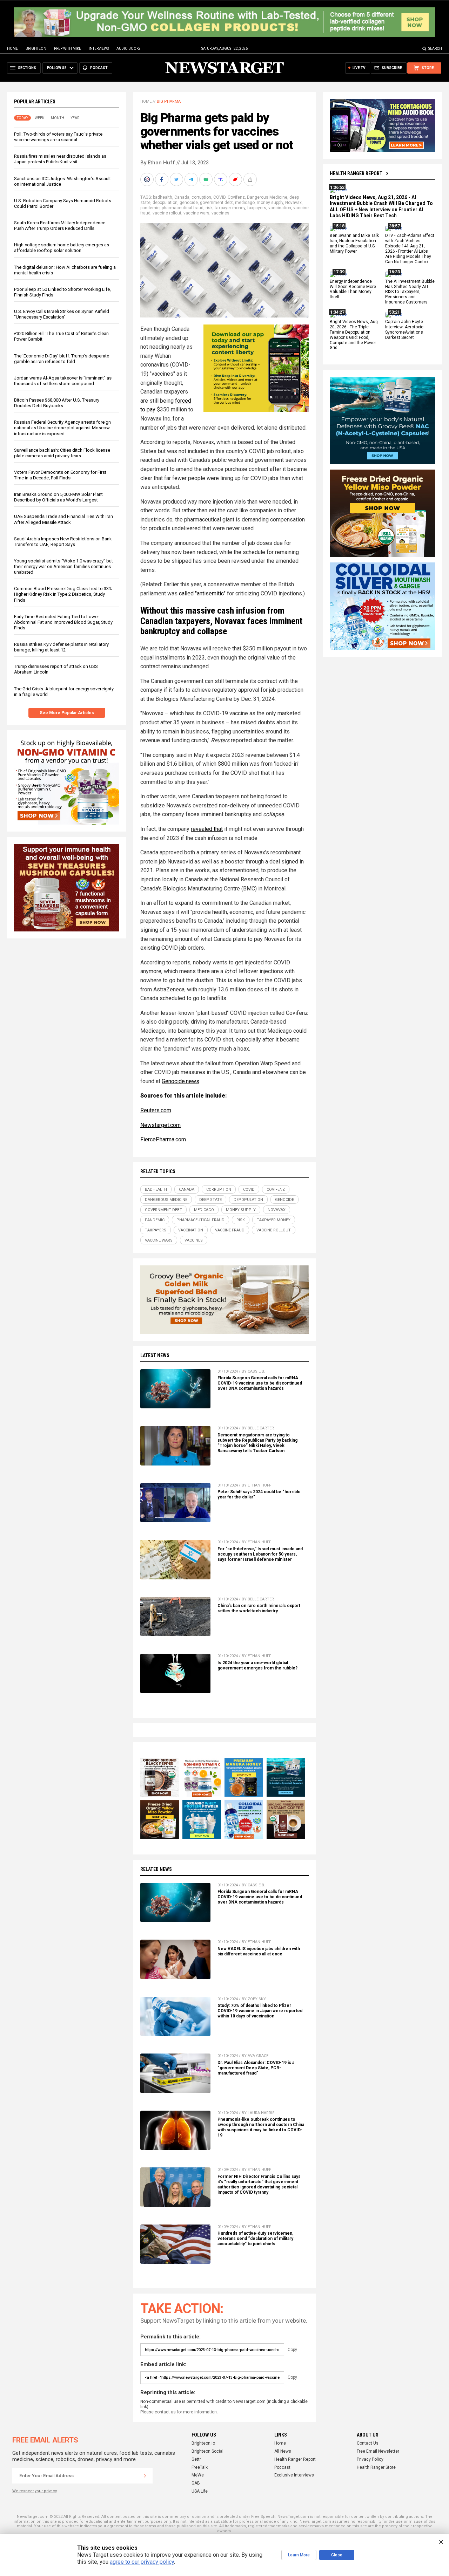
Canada (182, 197)
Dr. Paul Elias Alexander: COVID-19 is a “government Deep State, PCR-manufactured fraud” (256, 2068)
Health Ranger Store (376, 2467)
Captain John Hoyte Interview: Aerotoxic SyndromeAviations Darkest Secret (404, 330)
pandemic (150, 208)
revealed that (207, 829)
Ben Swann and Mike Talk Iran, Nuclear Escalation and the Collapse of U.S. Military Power (354, 244)
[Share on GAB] (207, 179)
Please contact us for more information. (179, 2412)
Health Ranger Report (356, 173)
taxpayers (257, 208)
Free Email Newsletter (378, 2451)
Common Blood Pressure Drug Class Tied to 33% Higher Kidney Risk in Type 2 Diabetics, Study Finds (63, 595)
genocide (189, 203)
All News (283, 2451)
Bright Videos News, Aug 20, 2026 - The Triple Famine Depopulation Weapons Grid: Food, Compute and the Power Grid (354, 335)
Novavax (293, 203)
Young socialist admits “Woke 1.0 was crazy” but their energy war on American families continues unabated (63, 566)
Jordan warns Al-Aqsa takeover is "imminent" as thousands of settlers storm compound (63, 381)
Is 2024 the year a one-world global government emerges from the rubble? (257, 1665)
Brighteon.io (203, 2443)
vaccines (220, 213)
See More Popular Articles (67, 713)
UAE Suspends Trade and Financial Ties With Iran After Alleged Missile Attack (63, 520)
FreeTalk (200, 2467)
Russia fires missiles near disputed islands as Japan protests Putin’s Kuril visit (60, 159)
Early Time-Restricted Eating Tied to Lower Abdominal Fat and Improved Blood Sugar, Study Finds (63, 622)
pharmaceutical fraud (183, 208)
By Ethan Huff (158, 163)
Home (12, 49)
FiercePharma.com (163, 1139)
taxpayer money (230, 208)
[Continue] (145, 2476)
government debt (216, 203)
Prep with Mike (68, 49)
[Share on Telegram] (192, 179)
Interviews (99, 49)
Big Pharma (169, 101)
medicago (245, 203)
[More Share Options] (251, 179)
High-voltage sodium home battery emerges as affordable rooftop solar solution (62, 248)
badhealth (163, 197)
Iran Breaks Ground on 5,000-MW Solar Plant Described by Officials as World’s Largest (58, 497)
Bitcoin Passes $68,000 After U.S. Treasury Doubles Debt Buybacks (57, 403)
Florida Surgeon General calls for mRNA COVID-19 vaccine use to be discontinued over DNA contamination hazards (260, 1383)
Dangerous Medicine (267, 197)
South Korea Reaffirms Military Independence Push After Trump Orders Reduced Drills (60, 226)
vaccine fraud (230, 1230)
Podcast (282, 2467)
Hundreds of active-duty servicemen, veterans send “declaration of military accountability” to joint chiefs (255, 2239)
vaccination (280, 208)
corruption (201, 197)
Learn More (299, 2555)
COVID (219, 197)
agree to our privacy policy (142, 2562)
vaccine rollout (167, 213)
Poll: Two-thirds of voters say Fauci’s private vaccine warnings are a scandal (58, 137)
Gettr (196, 2459)
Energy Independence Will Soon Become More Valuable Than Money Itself (353, 289)
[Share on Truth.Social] (221, 179)
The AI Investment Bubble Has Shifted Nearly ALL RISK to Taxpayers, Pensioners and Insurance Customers (410, 292)
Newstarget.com (160, 1125)
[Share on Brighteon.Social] (148, 179)
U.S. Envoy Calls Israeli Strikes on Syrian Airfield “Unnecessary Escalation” (62, 314)
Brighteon (36, 49)
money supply (270, 203)
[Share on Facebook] (162, 179)
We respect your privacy (35, 2491)
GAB (196, 2483)
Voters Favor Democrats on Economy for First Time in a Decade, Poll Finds (60, 475)
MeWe (198, 2475)
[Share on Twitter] (177, 179)
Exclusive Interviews (294, 2475)
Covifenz (236, 197)
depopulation (165, 203)
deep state (210, 1200)
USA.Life (200, 2491)
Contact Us (368, 2443)
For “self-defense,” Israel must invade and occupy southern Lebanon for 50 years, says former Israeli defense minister (260, 1554)
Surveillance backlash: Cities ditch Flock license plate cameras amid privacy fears (62, 453)
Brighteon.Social (207, 2451)
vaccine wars (196, 213)
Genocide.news (180, 1081)
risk (209, 208)
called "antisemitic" (202, 593)
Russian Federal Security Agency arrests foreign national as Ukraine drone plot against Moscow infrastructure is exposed (62, 428)
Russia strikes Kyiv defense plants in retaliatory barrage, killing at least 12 (61, 647)
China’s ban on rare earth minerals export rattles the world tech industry (259, 1608)
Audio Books (128, 49)
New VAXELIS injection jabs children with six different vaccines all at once (259, 1951)
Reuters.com (156, 1110)
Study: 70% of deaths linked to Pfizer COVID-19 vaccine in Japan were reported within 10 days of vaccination (260, 2011)
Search (435, 49)
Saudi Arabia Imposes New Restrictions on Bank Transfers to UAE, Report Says (63, 542)
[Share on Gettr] (236, 179)
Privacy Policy (370, 2459)
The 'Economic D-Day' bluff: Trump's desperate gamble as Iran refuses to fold (62, 359)
